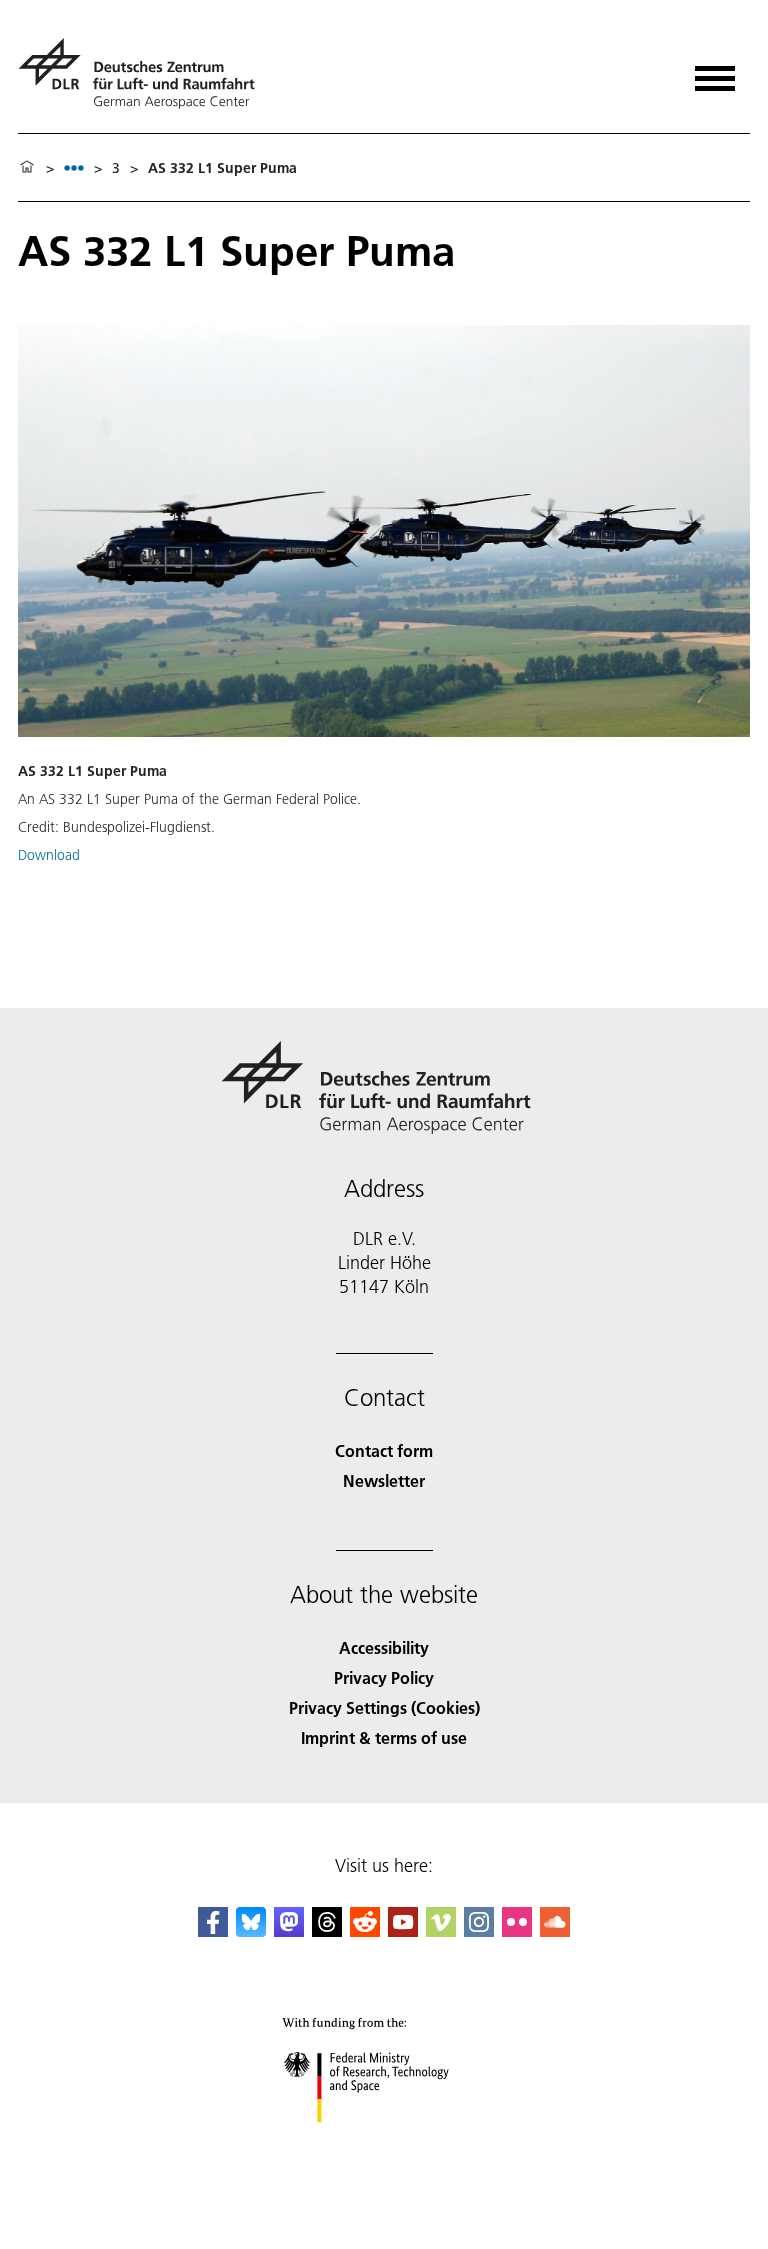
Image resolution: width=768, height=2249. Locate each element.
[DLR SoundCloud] (555, 1930)
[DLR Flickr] (517, 1930)
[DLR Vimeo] (441, 1930)
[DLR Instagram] (479, 1930)
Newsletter (384, 1480)
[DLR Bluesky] (251, 1930)
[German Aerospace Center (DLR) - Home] (144, 73)
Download (49, 855)
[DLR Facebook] (213, 1930)
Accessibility (384, 1647)
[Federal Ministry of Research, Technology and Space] (384, 2142)
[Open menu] (715, 71)
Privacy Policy (384, 1677)
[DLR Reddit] (365, 1930)
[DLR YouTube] (403, 1930)
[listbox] (74, 167)
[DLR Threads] (327, 1930)
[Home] (27, 168)
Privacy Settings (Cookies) (384, 1707)
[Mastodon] (289, 1930)
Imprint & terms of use (384, 1737)
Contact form (384, 1450)
